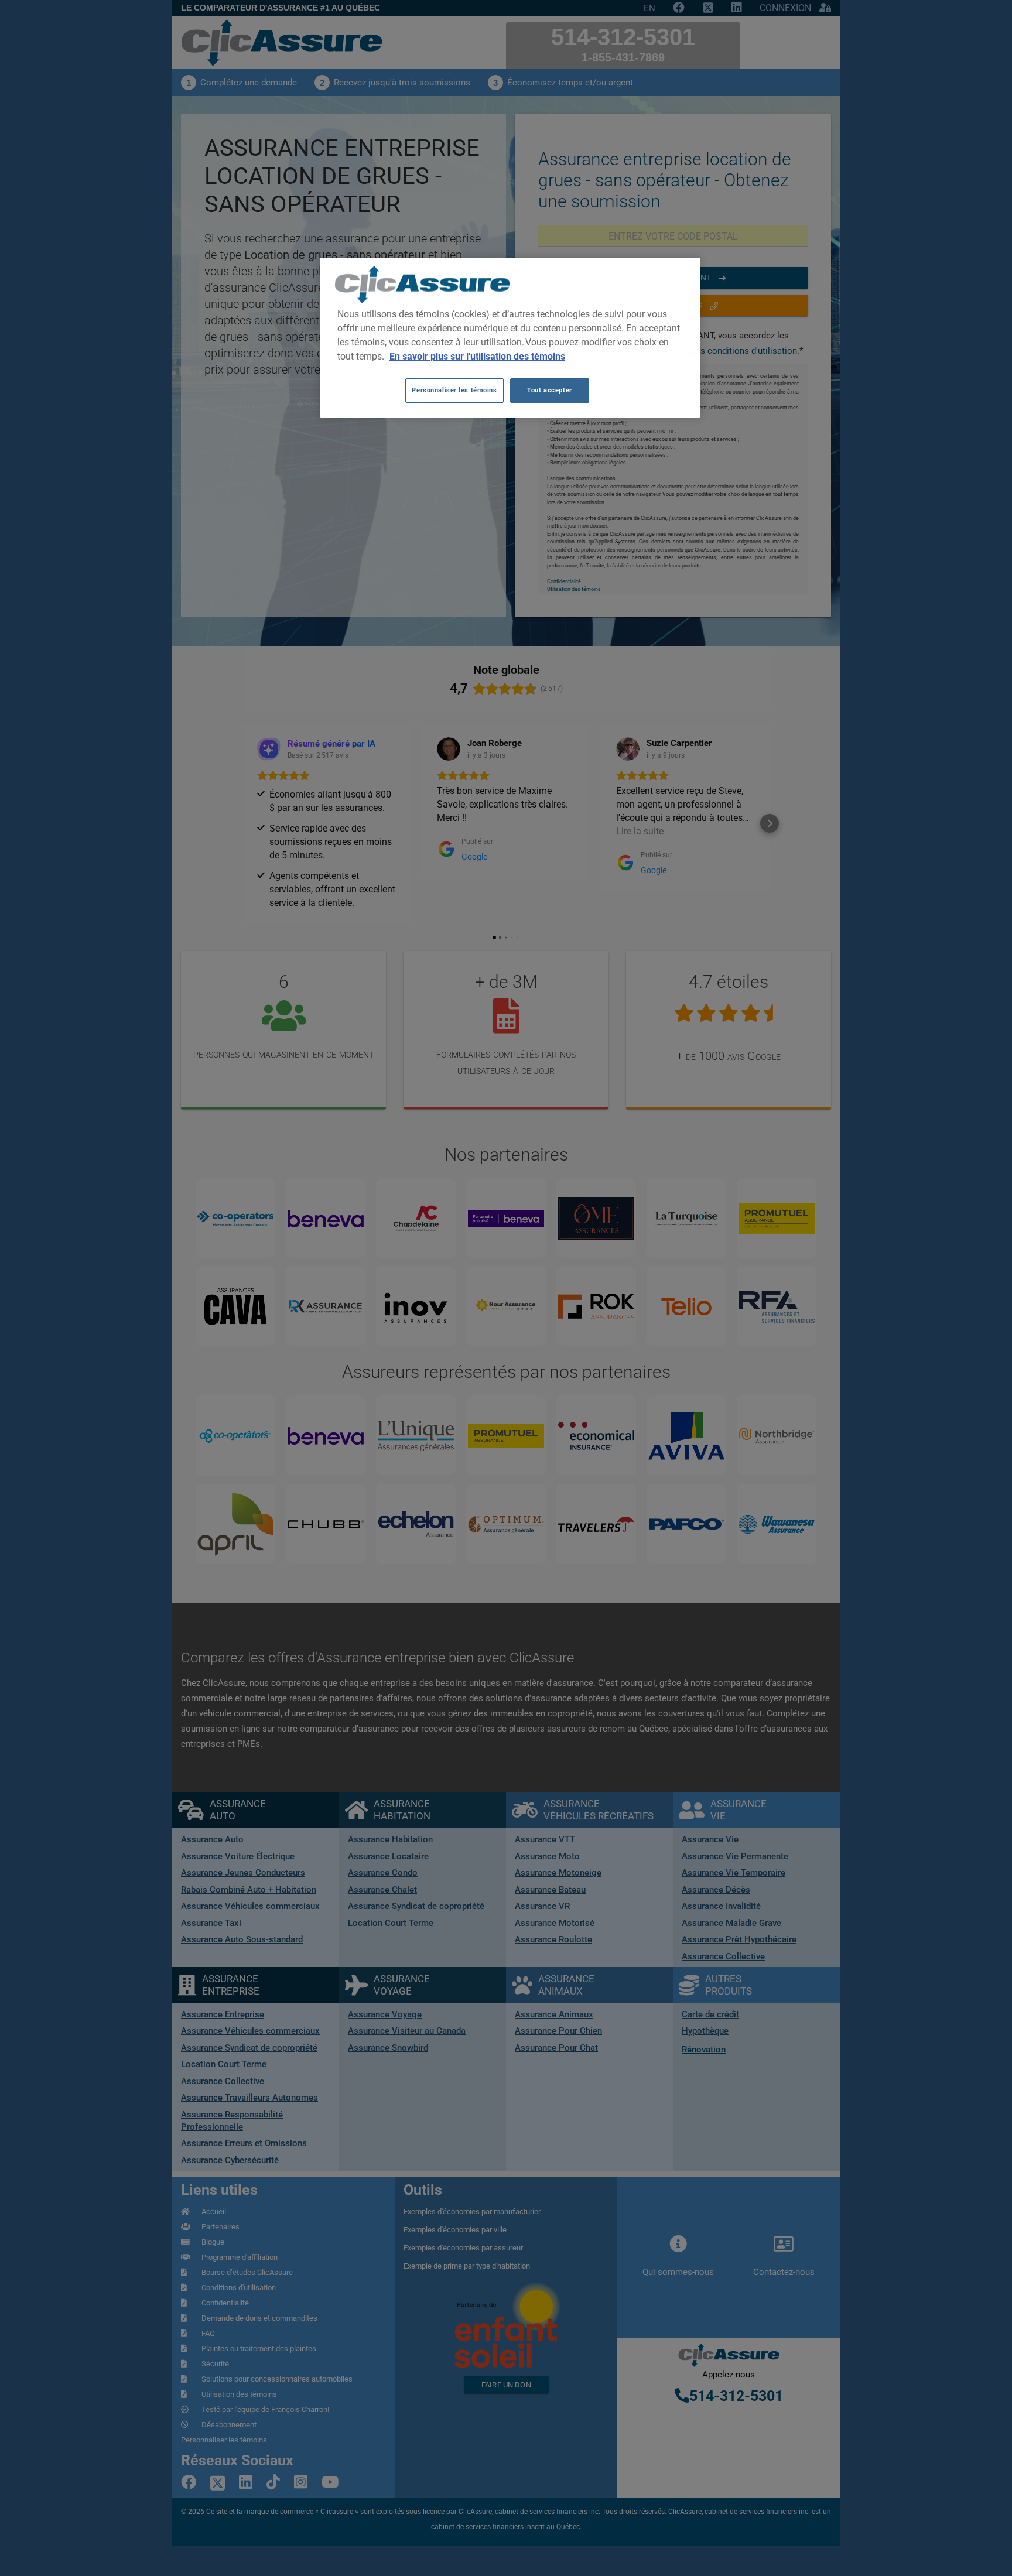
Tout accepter (549, 390)
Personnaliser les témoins (454, 390)
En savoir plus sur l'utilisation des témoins (477, 356)
